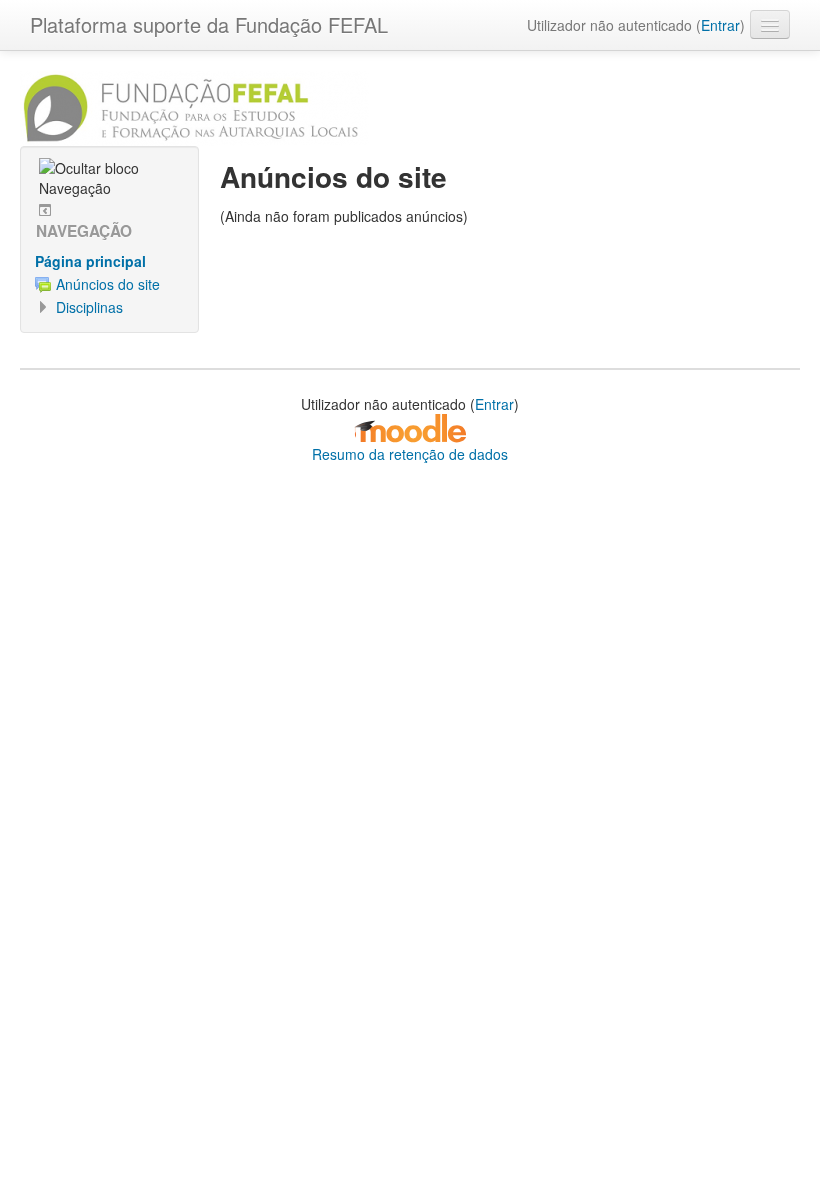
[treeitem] (109, 261)
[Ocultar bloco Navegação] (111, 178)
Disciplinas (89, 307)
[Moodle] (410, 427)
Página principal (90, 261)
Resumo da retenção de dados (410, 454)
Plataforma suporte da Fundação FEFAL (209, 24)
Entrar (720, 25)
